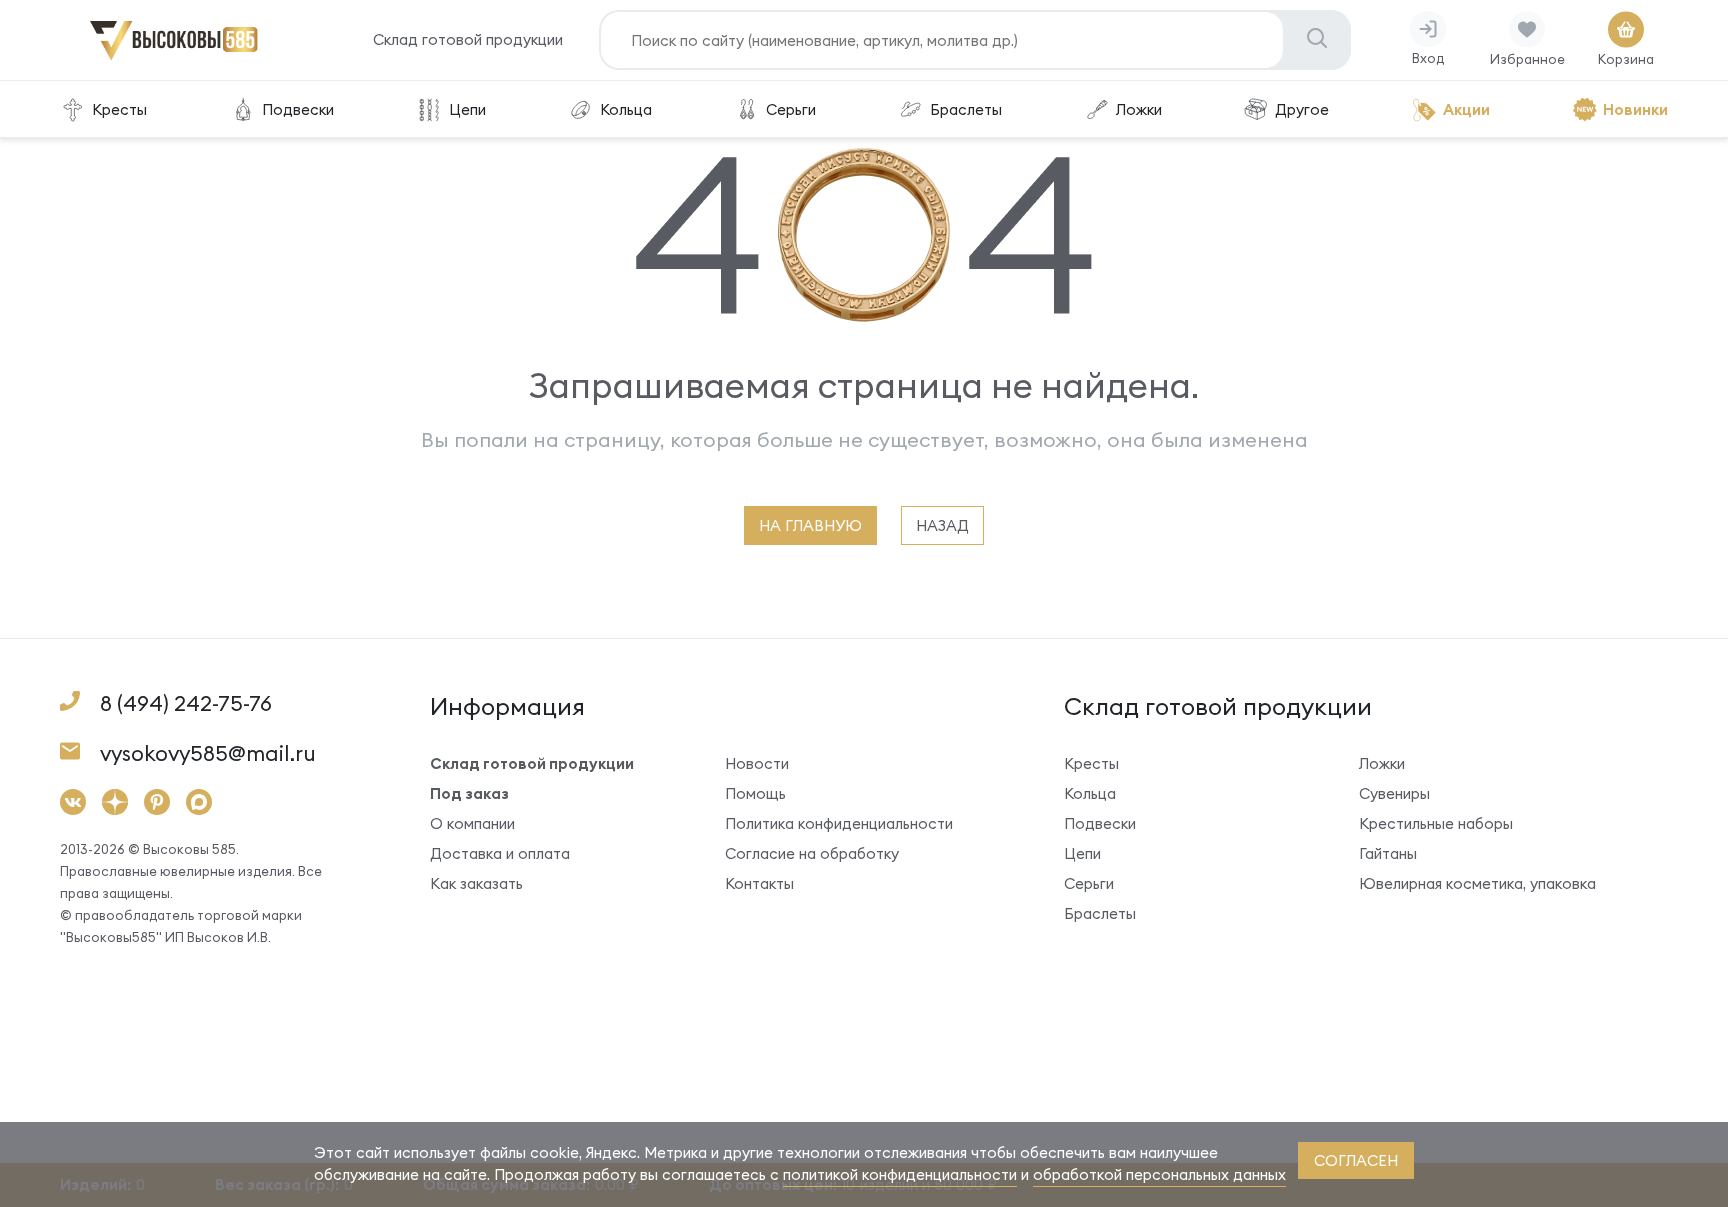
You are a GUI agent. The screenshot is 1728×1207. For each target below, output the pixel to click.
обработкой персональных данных (1159, 1174)
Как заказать (476, 883)
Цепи (467, 109)
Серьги (791, 109)
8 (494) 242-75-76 (186, 703)
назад (942, 525)
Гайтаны (1388, 853)
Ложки (1139, 109)
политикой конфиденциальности (900, 1174)
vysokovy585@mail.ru (208, 753)
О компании (472, 823)
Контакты (759, 883)
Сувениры (1394, 793)
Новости (757, 763)
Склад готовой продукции (468, 39)
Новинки (1635, 109)
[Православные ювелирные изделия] (174, 56)
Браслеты (966, 109)
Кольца (626, 109)
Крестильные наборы (1436, 823)
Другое (1302, 109)
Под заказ (469, 793)
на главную (810, 525)
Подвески (298, 109)
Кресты (119, 109)
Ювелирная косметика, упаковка (1477, 883)
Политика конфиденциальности (839, 823)
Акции (1466, 109)
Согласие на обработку (812, 853)
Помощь (755, 793)
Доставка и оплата (500, 853)
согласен (1356, 1160)
